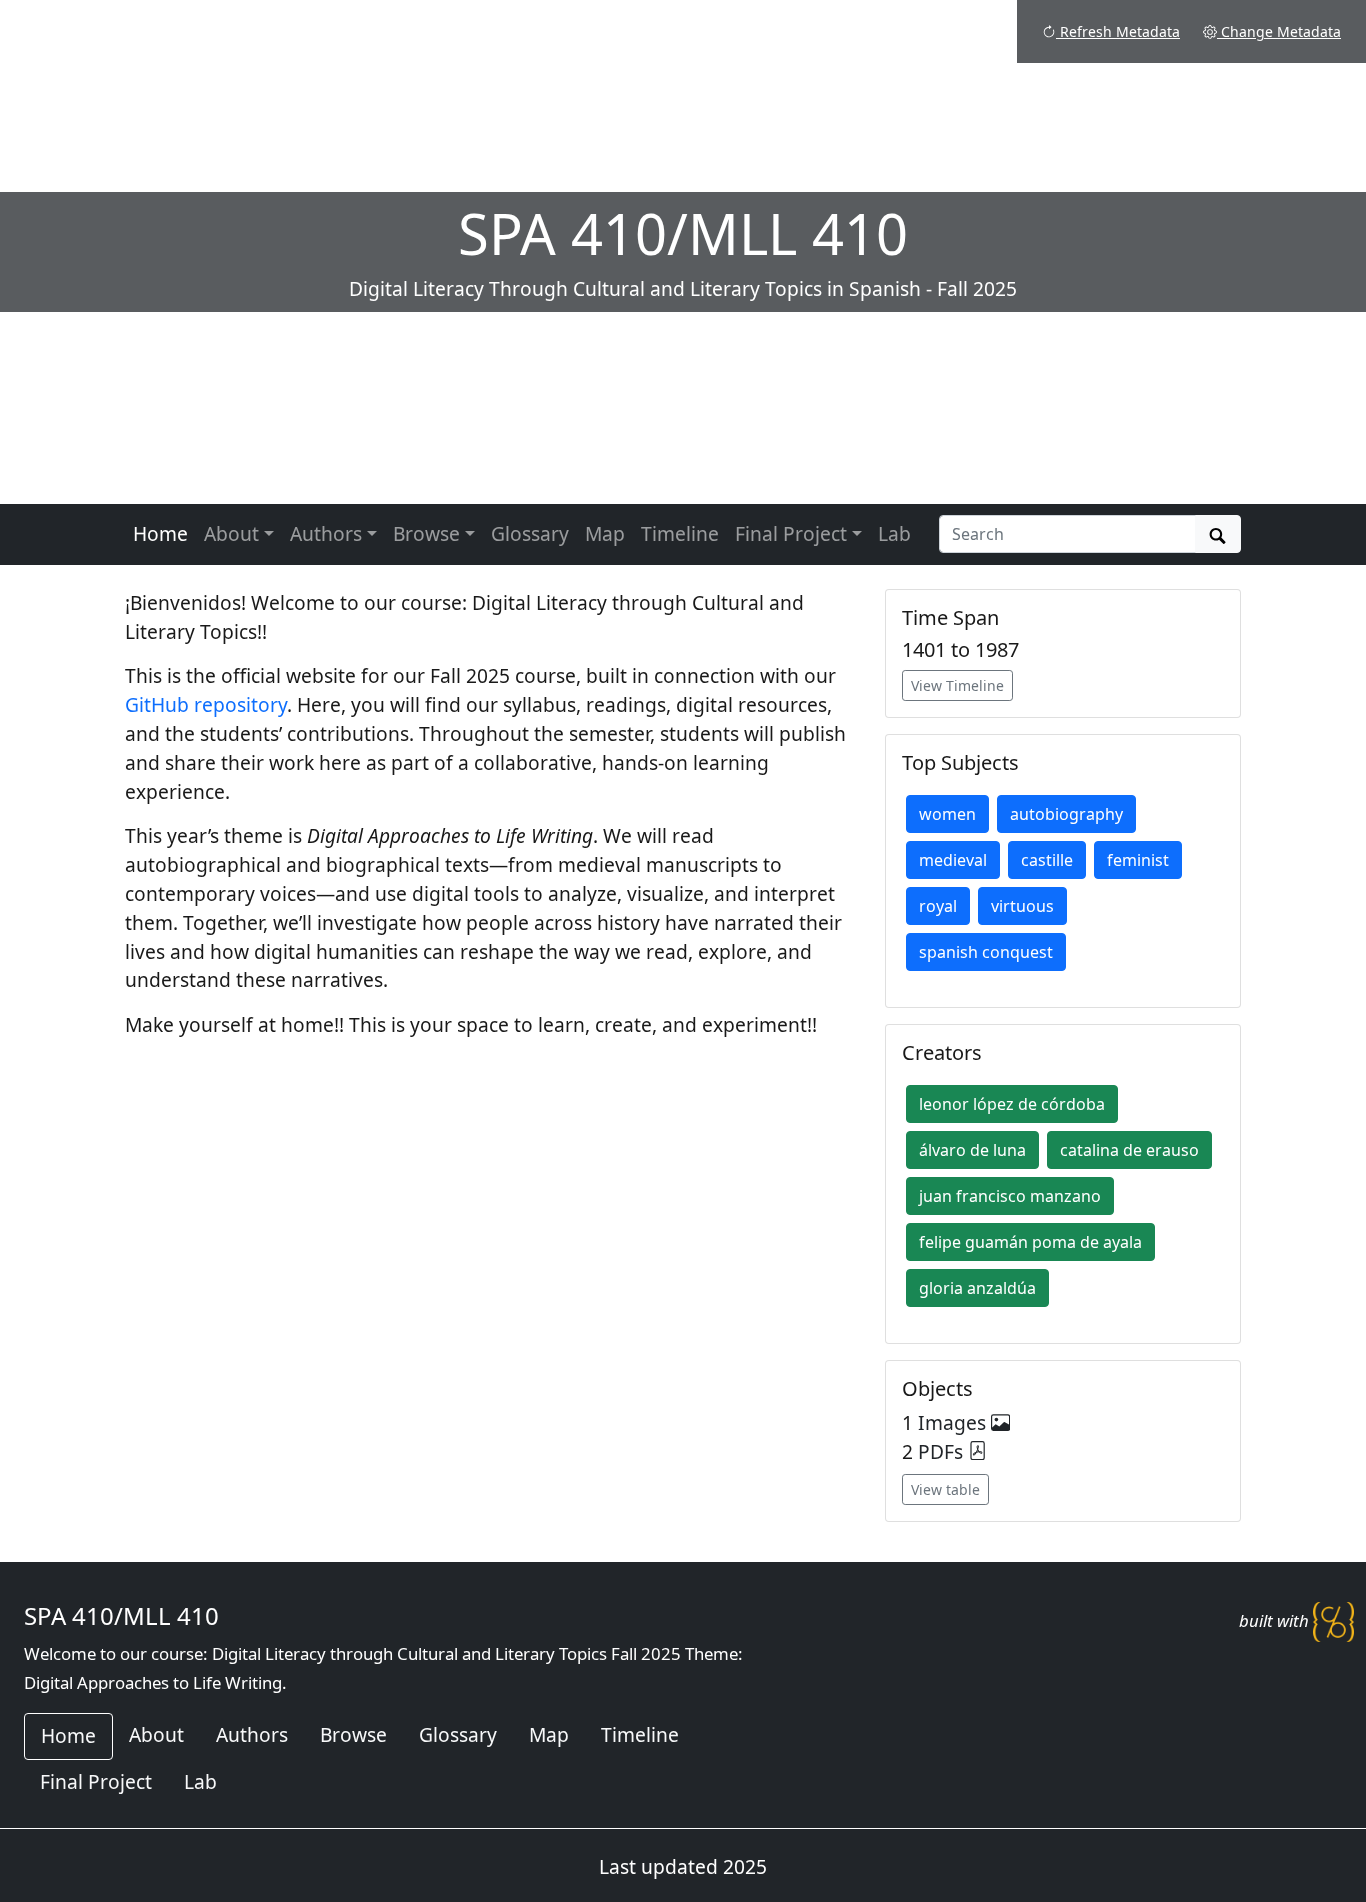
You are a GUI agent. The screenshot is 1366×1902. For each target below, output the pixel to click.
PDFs (943, 1451)
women (947, 814)
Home (160, 533)
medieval (953, 860)
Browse (353, 1734)
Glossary (530, 533)
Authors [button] (326, 533)
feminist (1138, 860)
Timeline (680, 533)
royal (938, 906)
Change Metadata (1279, 31)
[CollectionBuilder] (1333, 1620)
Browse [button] (426, 533)
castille (1047, 860)
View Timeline (957, 685)
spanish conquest (986, 952)
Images (954, 1422)
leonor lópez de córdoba (1012, 1104)
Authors (252, 1734)
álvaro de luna (972, 1150)
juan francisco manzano (1010, 1196)
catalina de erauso (1129, 1150)
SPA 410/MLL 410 (121, 1615)
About (156, 1734)
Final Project (96, 1781)
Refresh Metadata (1118, 31)
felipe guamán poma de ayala (1030, 1242)
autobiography (1066, 814)
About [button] (231, 533)
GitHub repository (206, 704)
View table (945, 1489)
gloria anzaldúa (977, 1288)
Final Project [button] (791, 533)
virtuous (1022, 906)
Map (605, 533)
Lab (894, 533)
